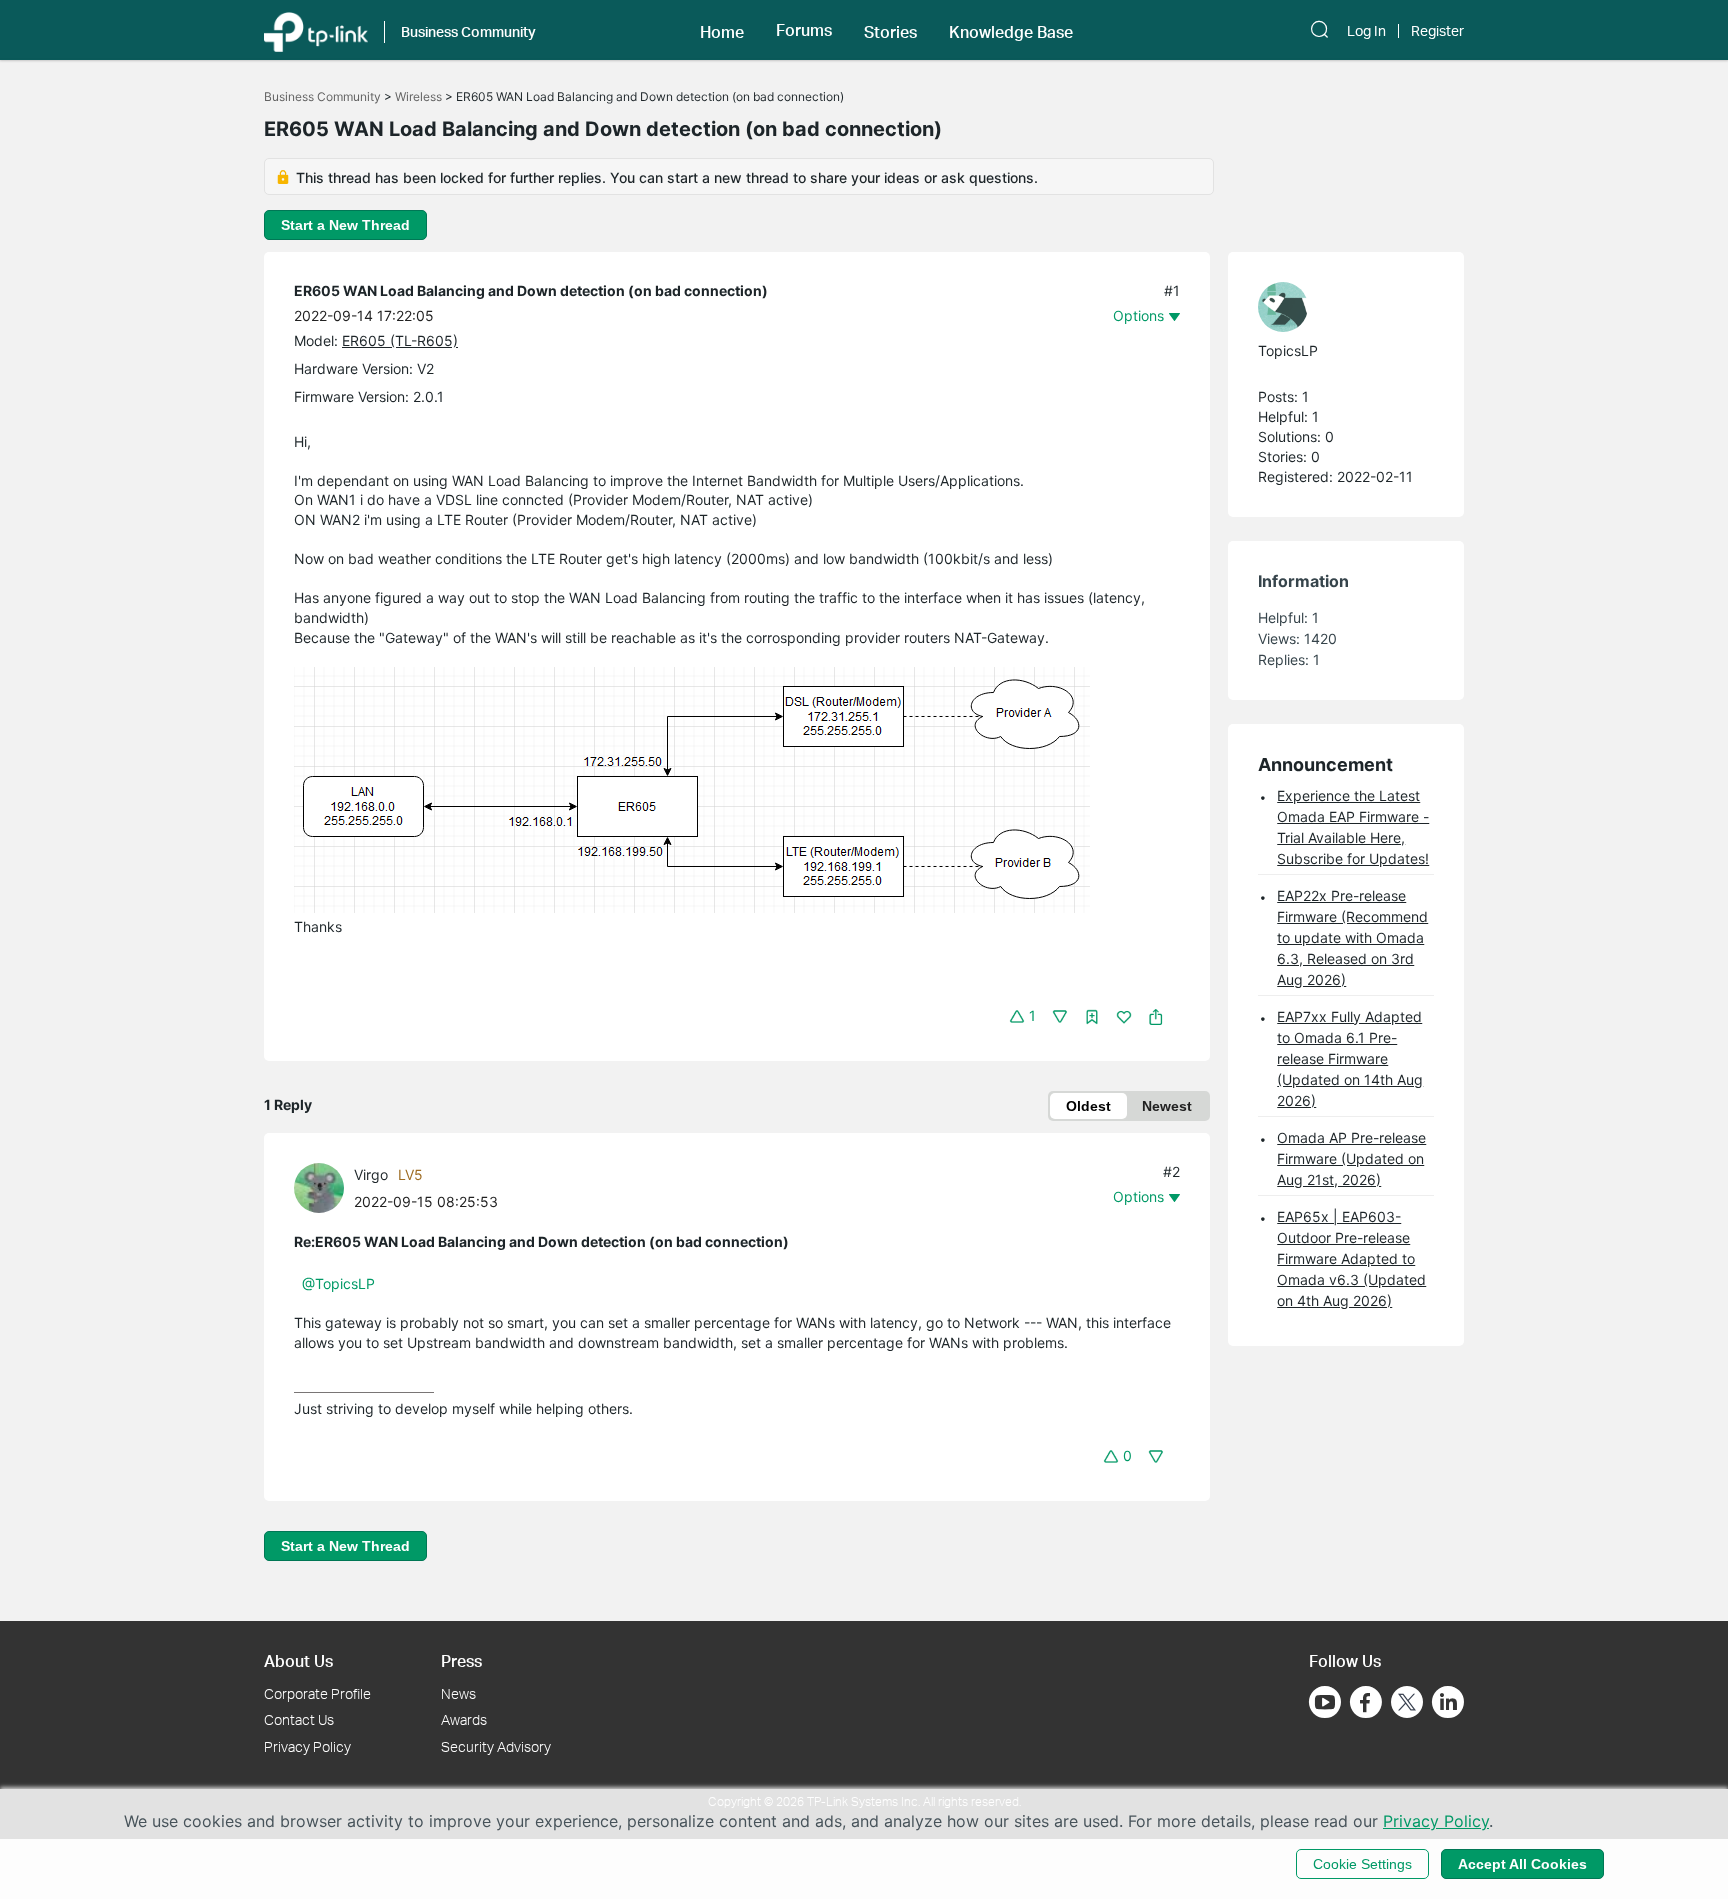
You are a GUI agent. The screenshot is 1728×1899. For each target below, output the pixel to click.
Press (461, 1660)
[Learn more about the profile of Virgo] (324, 1186)
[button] (722, 30)
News (458, 1693)
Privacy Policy (307, 1746)
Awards (464, 1719)
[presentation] (319, 1188)
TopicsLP (1288, 350)
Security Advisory (496, 1746)
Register (1437, 31)
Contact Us (299, 1719)
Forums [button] (804, 30)
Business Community (322, 96)
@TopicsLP (338, 1283)
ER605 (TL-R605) (400, 340)
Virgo (371, 1174)
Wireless (418, 96)
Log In (1366, 31)
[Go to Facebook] (1366, 1702)
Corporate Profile (317, 1693)
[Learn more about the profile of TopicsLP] (1336, 307)
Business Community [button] (468, 31)
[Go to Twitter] (1407, 1704)
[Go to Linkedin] (1448, 1702)
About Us (298, 1660)
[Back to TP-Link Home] (316, 30)
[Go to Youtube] (1325, 1702)
